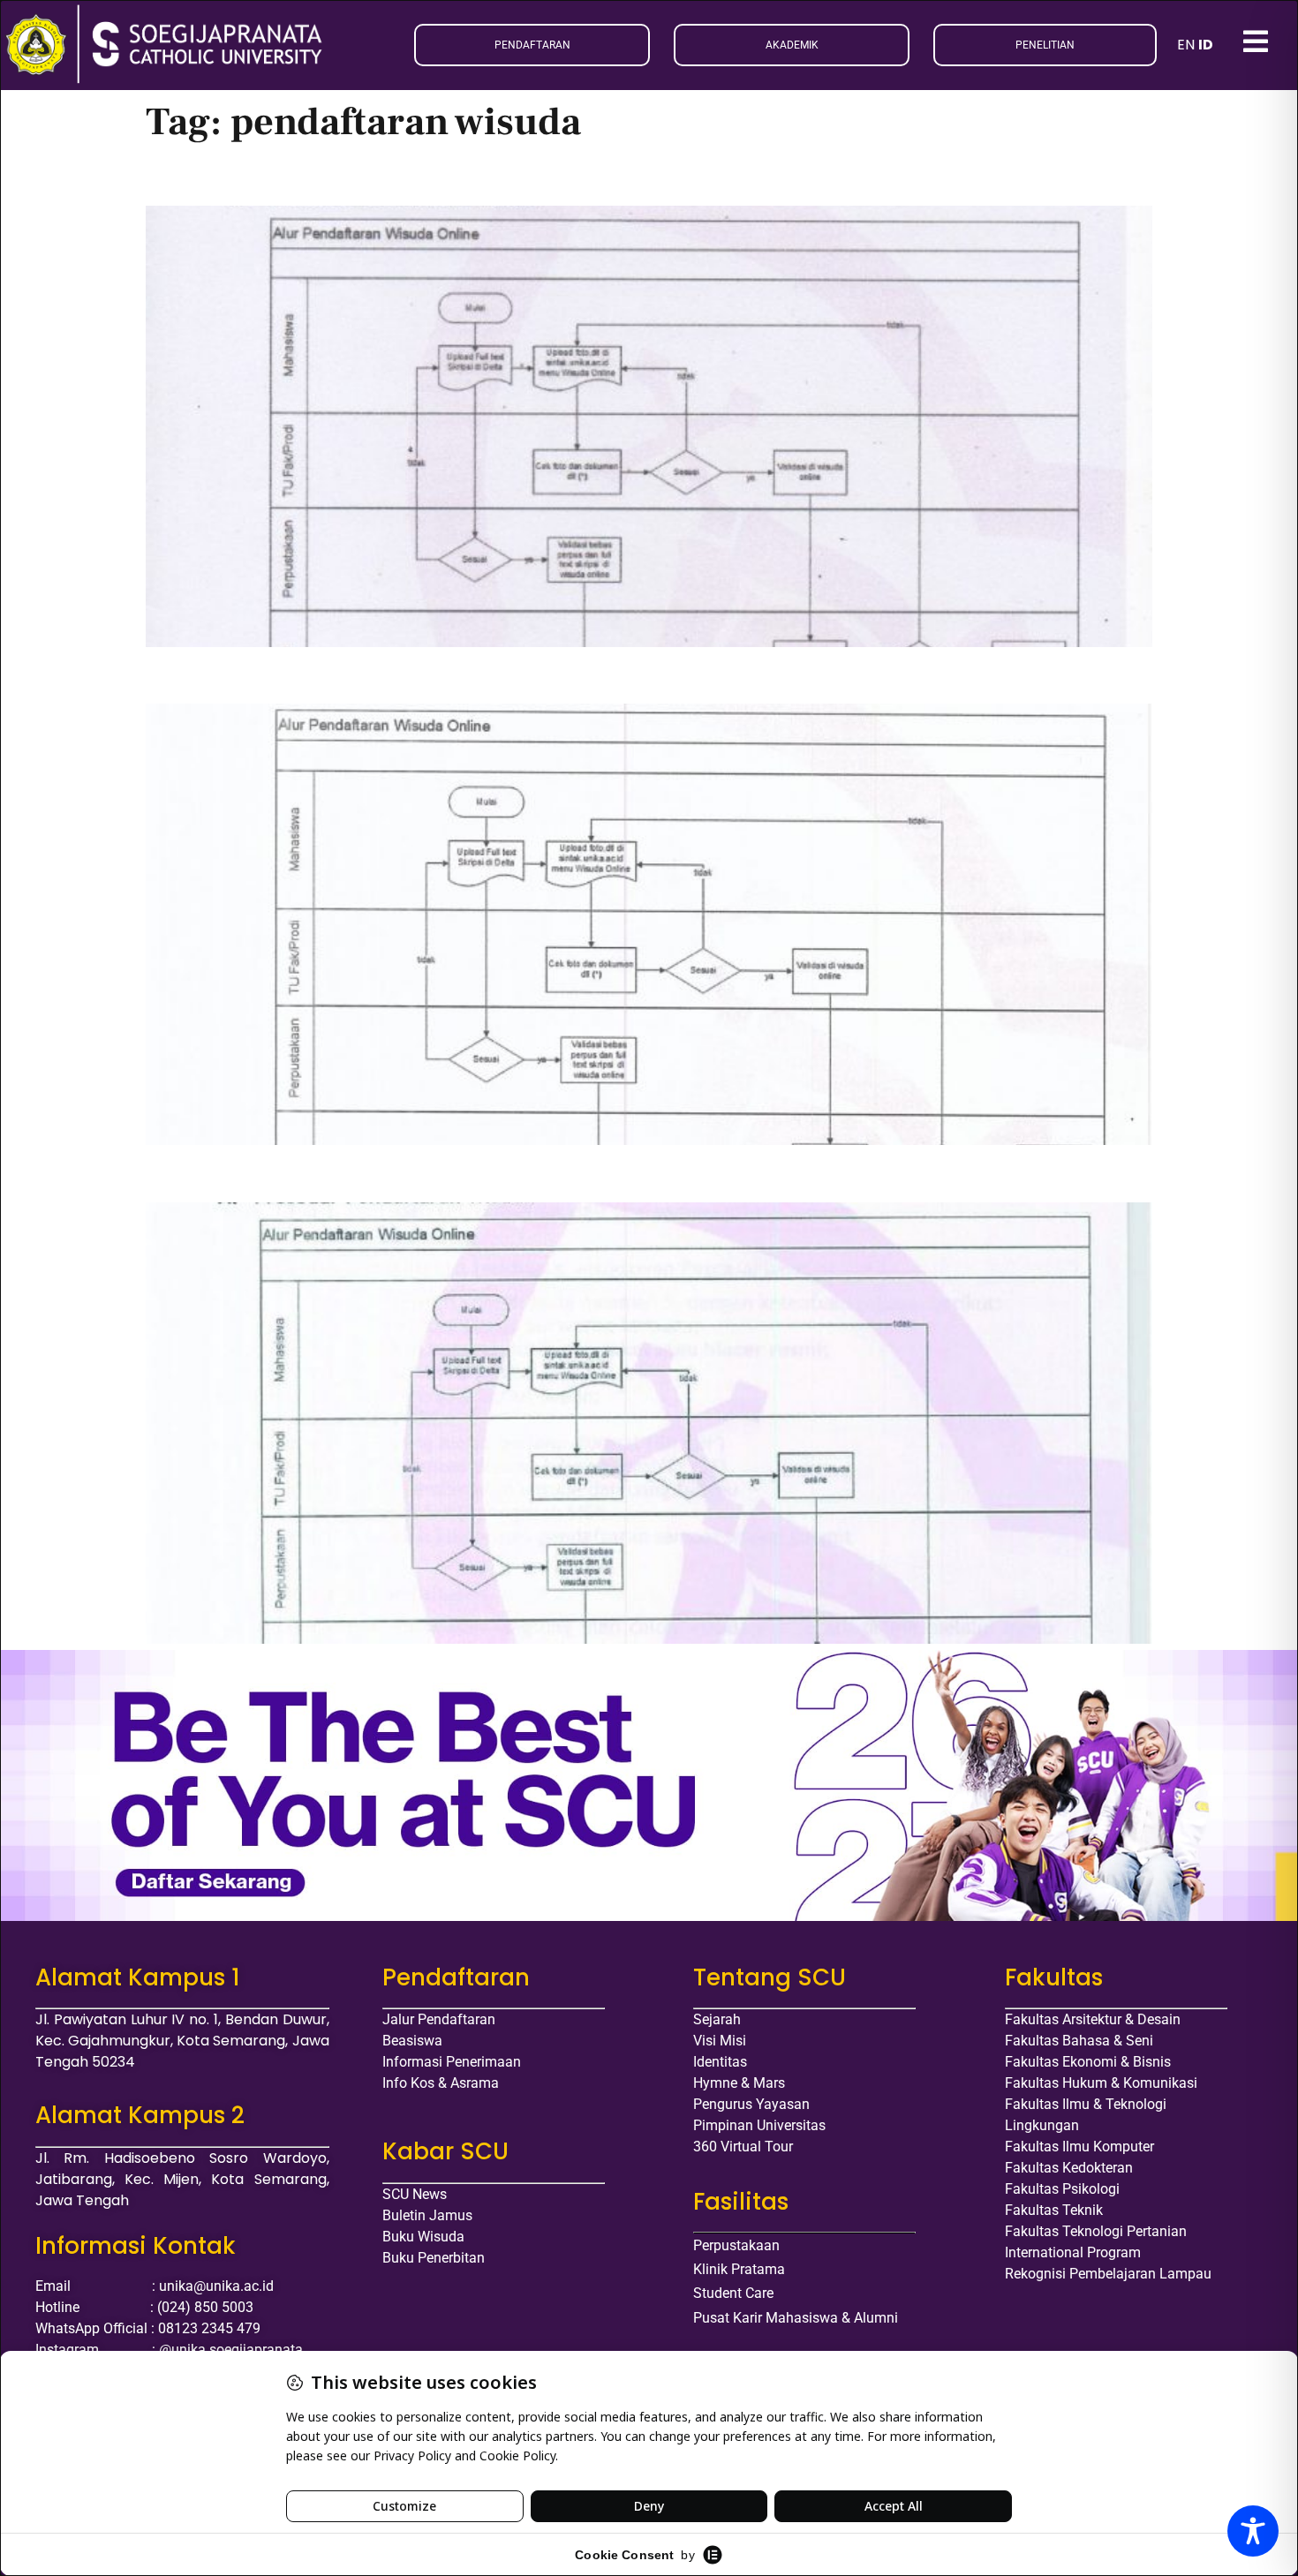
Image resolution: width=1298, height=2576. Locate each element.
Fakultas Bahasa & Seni (1079, 2041)
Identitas (720, 2062)
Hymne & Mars (739, 2083)
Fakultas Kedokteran (1069, 2168)
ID (1206, 45)
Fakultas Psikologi (1062, 2189)
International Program (1073, 2252)
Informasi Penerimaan (452, 2062)
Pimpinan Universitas (759, 2125)
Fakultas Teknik (1054, 2210)
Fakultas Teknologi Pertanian (1096, 2231)
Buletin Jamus (427, 2215)
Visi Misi (720, 2041)
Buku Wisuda (423, 2237)
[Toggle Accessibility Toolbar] (1253, 2531)
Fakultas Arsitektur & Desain (1093, 2019)
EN (1186, 45)
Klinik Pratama (739, 2269)
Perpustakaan (736, 2245)
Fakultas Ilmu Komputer (1079, 2147)
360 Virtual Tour (743, 2147)
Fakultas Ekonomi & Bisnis (1088, 2062)
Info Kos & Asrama (441, 2083)
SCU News (415, 2194)
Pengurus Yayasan (751, 2104)
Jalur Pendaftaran (439, 2019)
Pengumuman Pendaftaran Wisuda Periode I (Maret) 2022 (441, 1172)
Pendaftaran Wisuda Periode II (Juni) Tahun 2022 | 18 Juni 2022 (472, 674)
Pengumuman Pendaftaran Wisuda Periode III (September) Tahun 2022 (511, 176)
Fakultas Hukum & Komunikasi (1101, 2083)
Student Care (733, 2293)
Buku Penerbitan (434, 2258)
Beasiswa (412, 2041)
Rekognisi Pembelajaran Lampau (1108, 2274)
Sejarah (717, 2019)
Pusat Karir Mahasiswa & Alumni (796, 2318)
